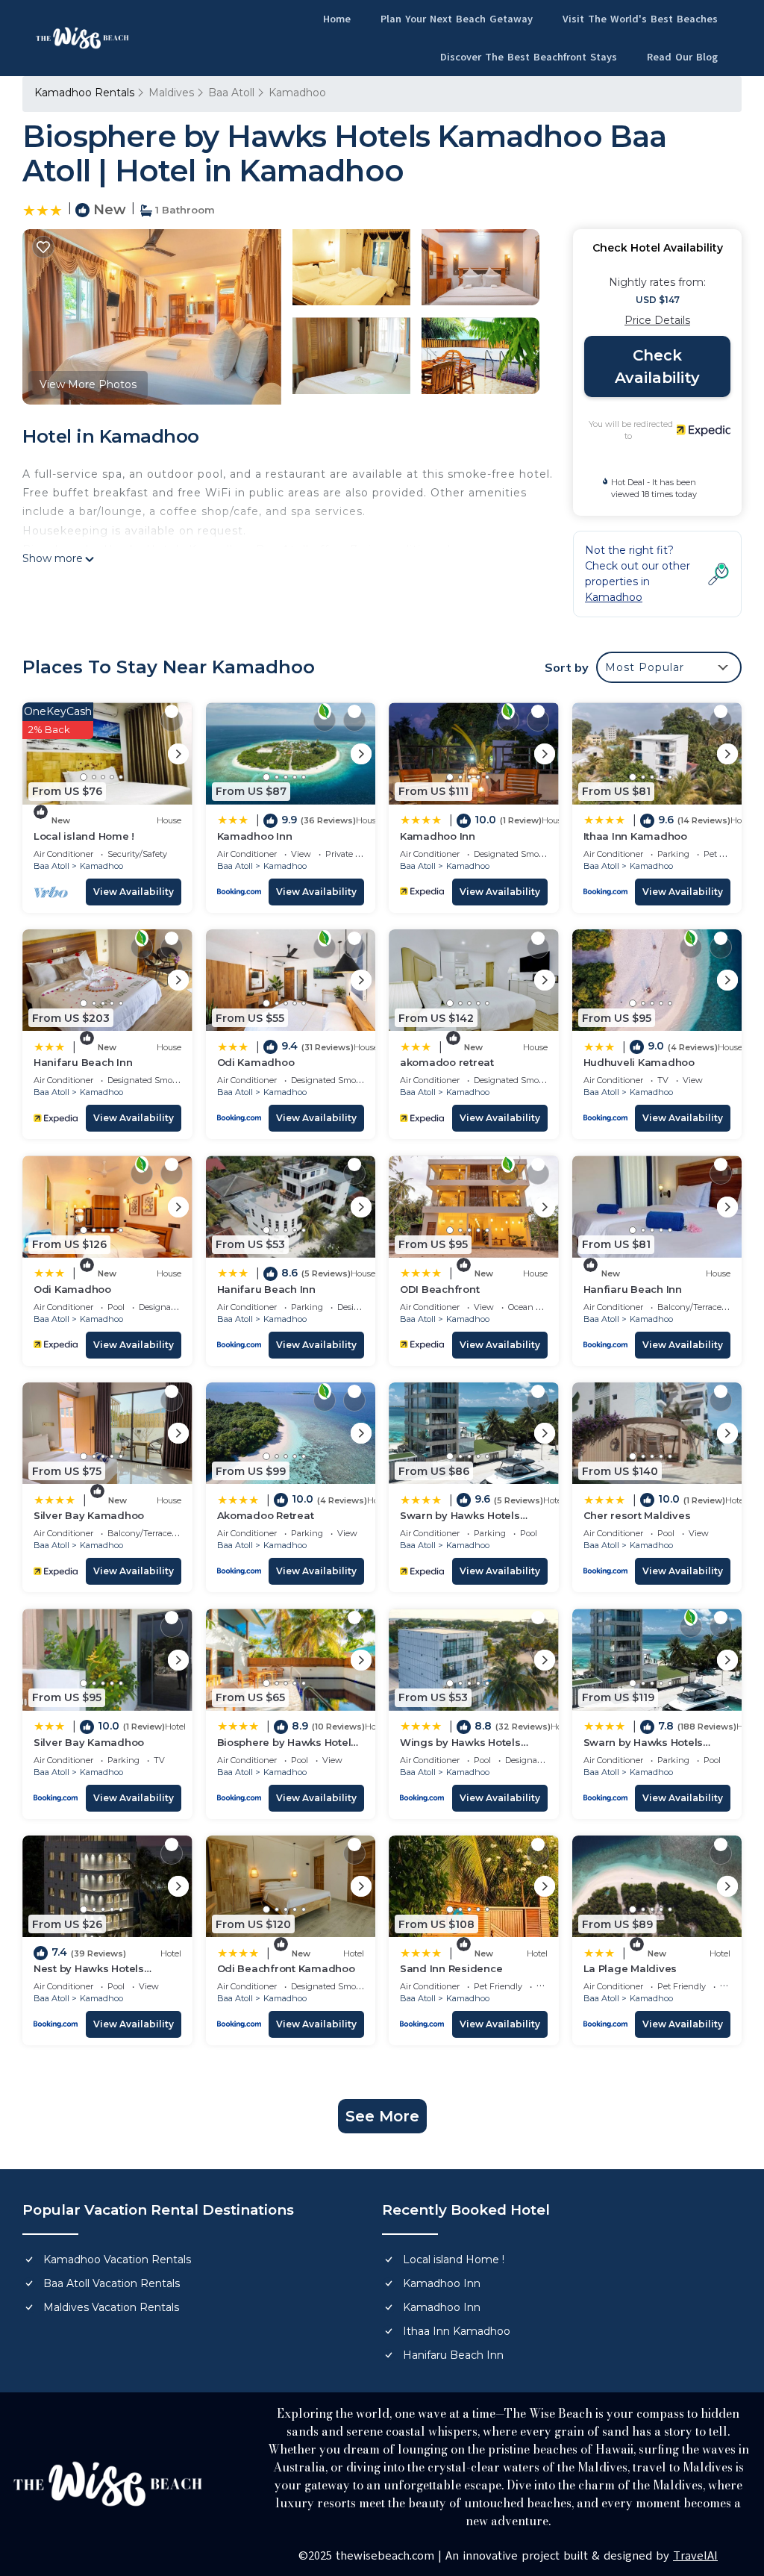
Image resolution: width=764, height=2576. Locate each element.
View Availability (134, 892)
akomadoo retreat (447, 1062)
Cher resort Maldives (637, 1515)
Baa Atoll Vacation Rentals (112, 2283)
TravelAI (695, 2556)
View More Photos (88, 384)
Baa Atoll (231, 93)
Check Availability (657, 367)
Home (337, 19)
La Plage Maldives (630, 1968)
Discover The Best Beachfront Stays (529, 57)
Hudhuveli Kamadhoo (639, 1062)
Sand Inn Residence (451, 1968)
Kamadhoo (297, 93)
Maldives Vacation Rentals (111, 2307)
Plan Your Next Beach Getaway (457, 19)
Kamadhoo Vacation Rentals (117, 2260)
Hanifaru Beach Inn (83, 1062)
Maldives (171, 93)
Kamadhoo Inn (255, 836)
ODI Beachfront (439, 1289)
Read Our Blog (682, 57)
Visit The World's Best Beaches (640, 19)
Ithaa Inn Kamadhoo (635, 836)
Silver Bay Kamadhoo (89, 1515)
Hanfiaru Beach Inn (633, 1289)
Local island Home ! (84, 836)
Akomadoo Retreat (266, 1515)
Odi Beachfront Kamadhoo (286, 1968)
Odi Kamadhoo (256, 1062)
